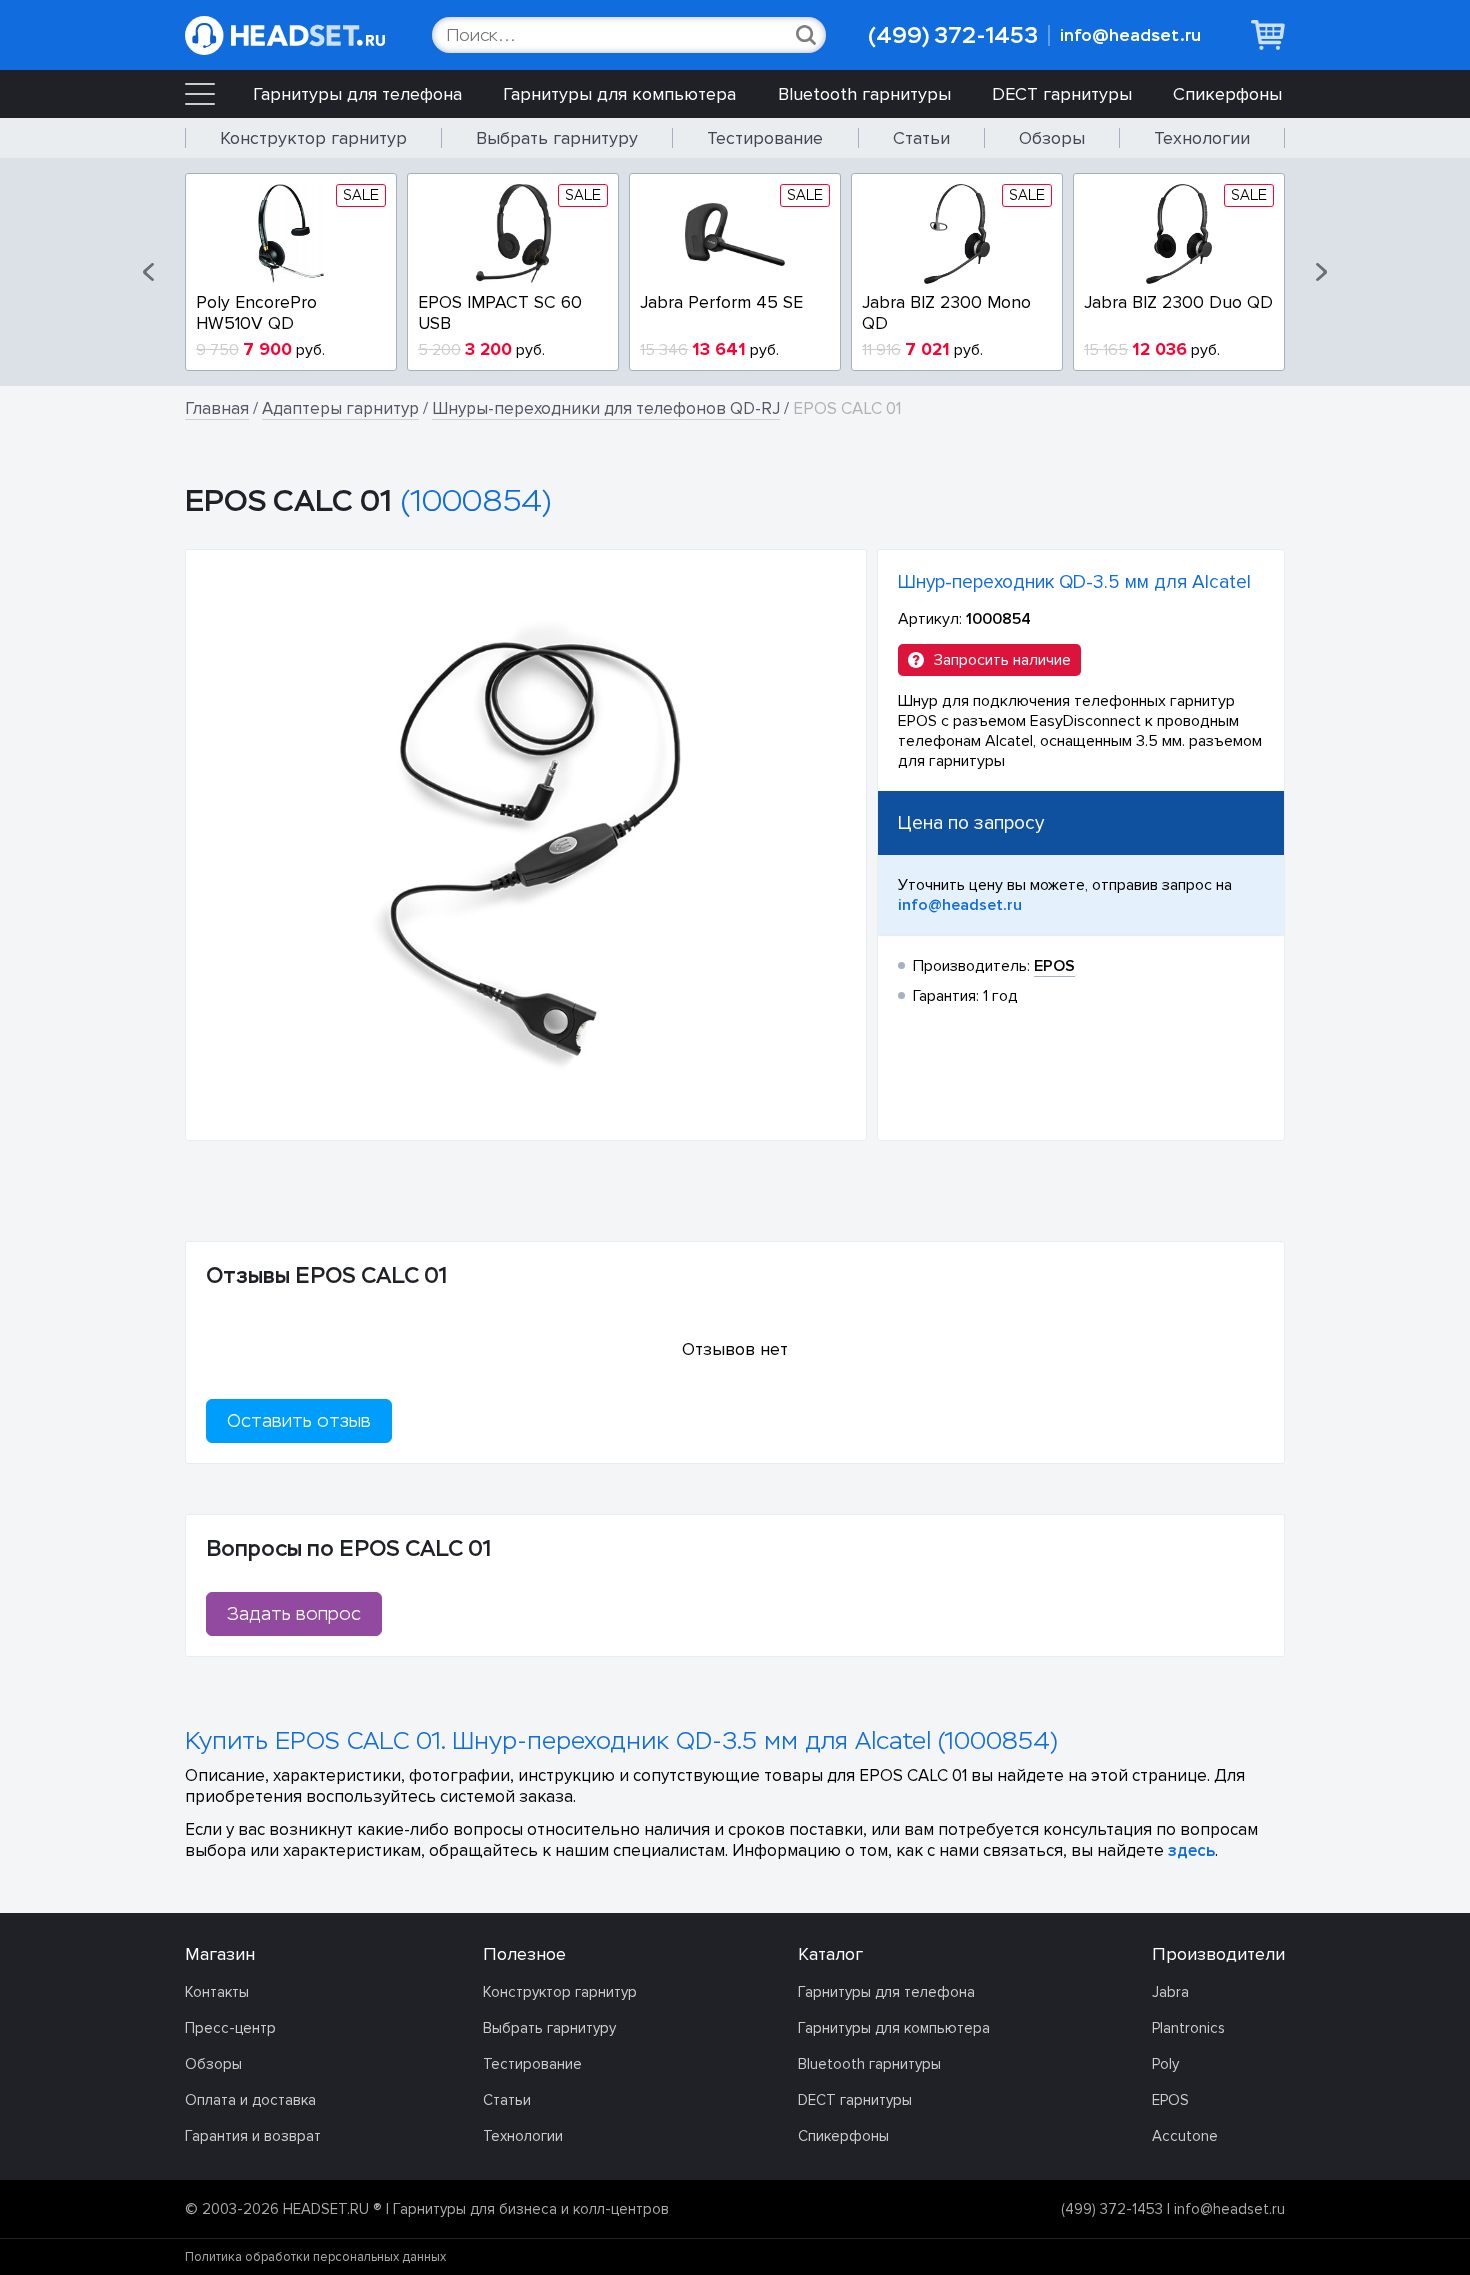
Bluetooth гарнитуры (864, 94)
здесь (1191, 1850)
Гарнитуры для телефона (357, 94)
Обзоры (1052, 138)
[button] (150, 272)
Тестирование (765, 138)
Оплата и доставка (250, 2100)
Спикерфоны (1227, 94)
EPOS (1170, 2100)
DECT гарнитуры (1062, 94)
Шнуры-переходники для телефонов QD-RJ (606, 408)
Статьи (921, 138)
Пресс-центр (230, 2028)
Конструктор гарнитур (313, 138)
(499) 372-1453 (953, 35)
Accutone (1185, 2136)
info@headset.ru (1130, 35)
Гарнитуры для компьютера (619, 94)
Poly (1165, 2064)
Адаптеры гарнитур (340, 408)
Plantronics (1188, 2028)
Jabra (1170, 1992)
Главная (217, 408)
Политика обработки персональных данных (315, 2257)
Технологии (1202, 138)
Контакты (217, 1992)
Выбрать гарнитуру (557, 138)
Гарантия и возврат (253, 2136)
